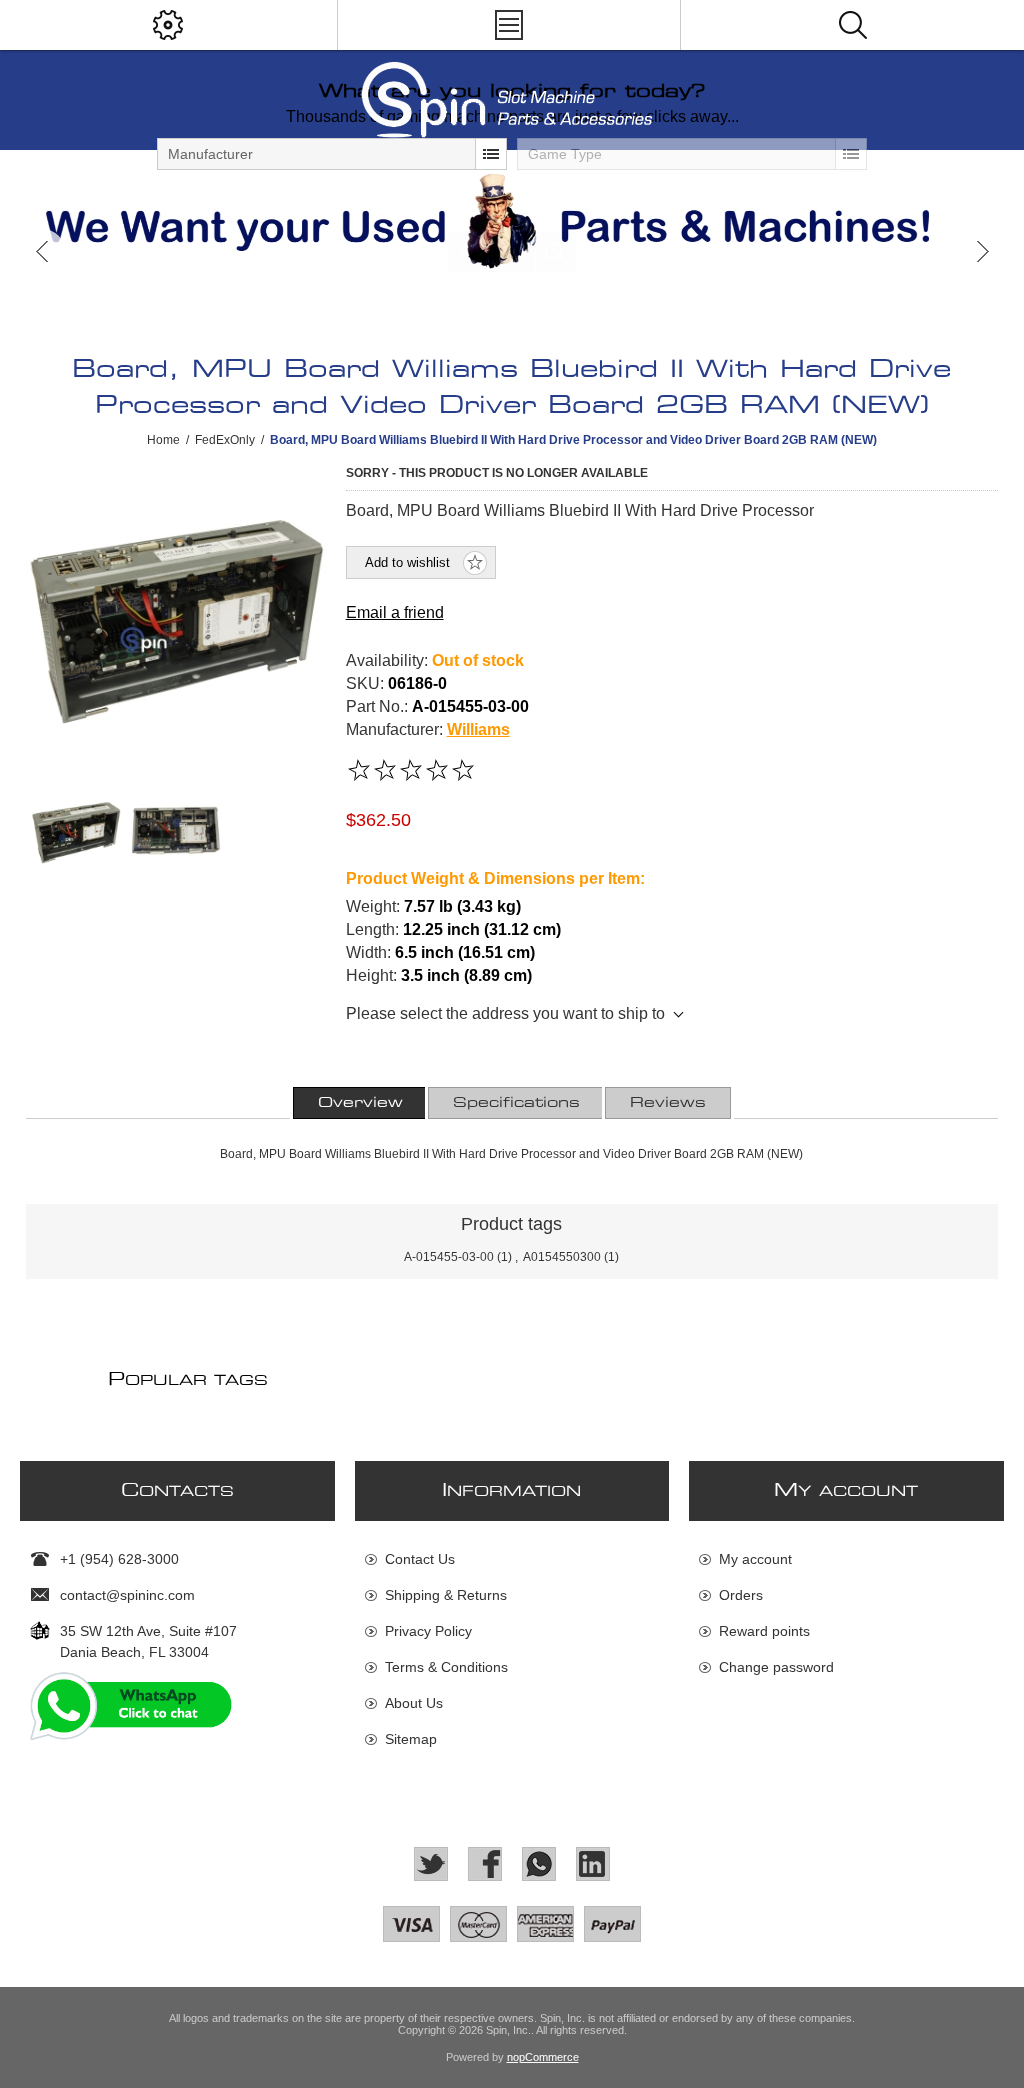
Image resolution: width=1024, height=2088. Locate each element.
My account (755, 1559)
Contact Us (420, 1559)
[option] (512, 221)
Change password (776, 1667)
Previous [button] (42, 251)
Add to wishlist (407, 562)
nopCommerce (543, 2057)
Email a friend (395, 612)
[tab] (360, 1103)
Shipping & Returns (446, 1595)
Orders (741, 1595)
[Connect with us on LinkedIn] (593, 1864)
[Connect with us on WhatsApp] (539, 1864)
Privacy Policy (428, 1631)
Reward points (764, 1631)
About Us (414, 1703)
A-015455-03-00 (449, 1257)
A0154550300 (562, 1257)
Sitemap (411, 1739)
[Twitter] (431, 1864)
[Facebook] (485, 1864)
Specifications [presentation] (516, 1103)
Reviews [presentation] (668, 1103)
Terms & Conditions (446, 1667)
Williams (478, 729)
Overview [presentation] (360, 1103)
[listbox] (332, 154)
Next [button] (981, 251)
